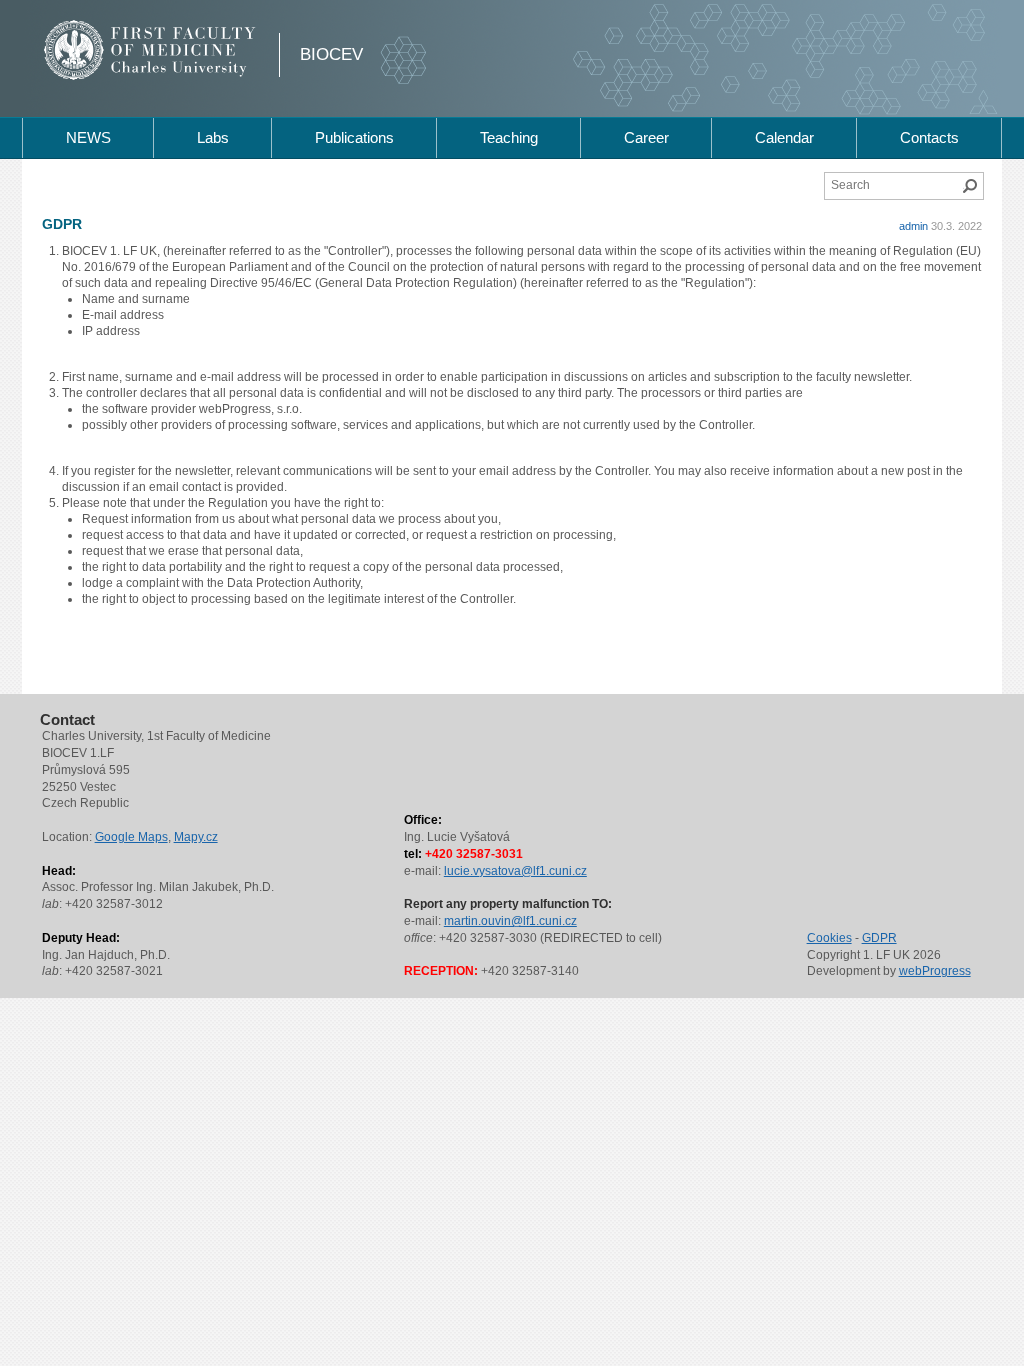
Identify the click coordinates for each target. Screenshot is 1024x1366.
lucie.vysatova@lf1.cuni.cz (515, 871)
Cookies (829, 938)
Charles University (186, 70)
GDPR (879, 938)
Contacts (929, 137)
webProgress (935, 971)
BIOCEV (331, 54)
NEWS (88, 137)
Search (970, 186)
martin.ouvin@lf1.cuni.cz (510, 921)
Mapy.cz (196, 837)
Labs (213, 137)
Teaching (509, 137)
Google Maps (131, 837)
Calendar (784, 137)
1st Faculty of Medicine (150, 50)
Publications (354, 137)
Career (646, 137)
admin (913, 226)
